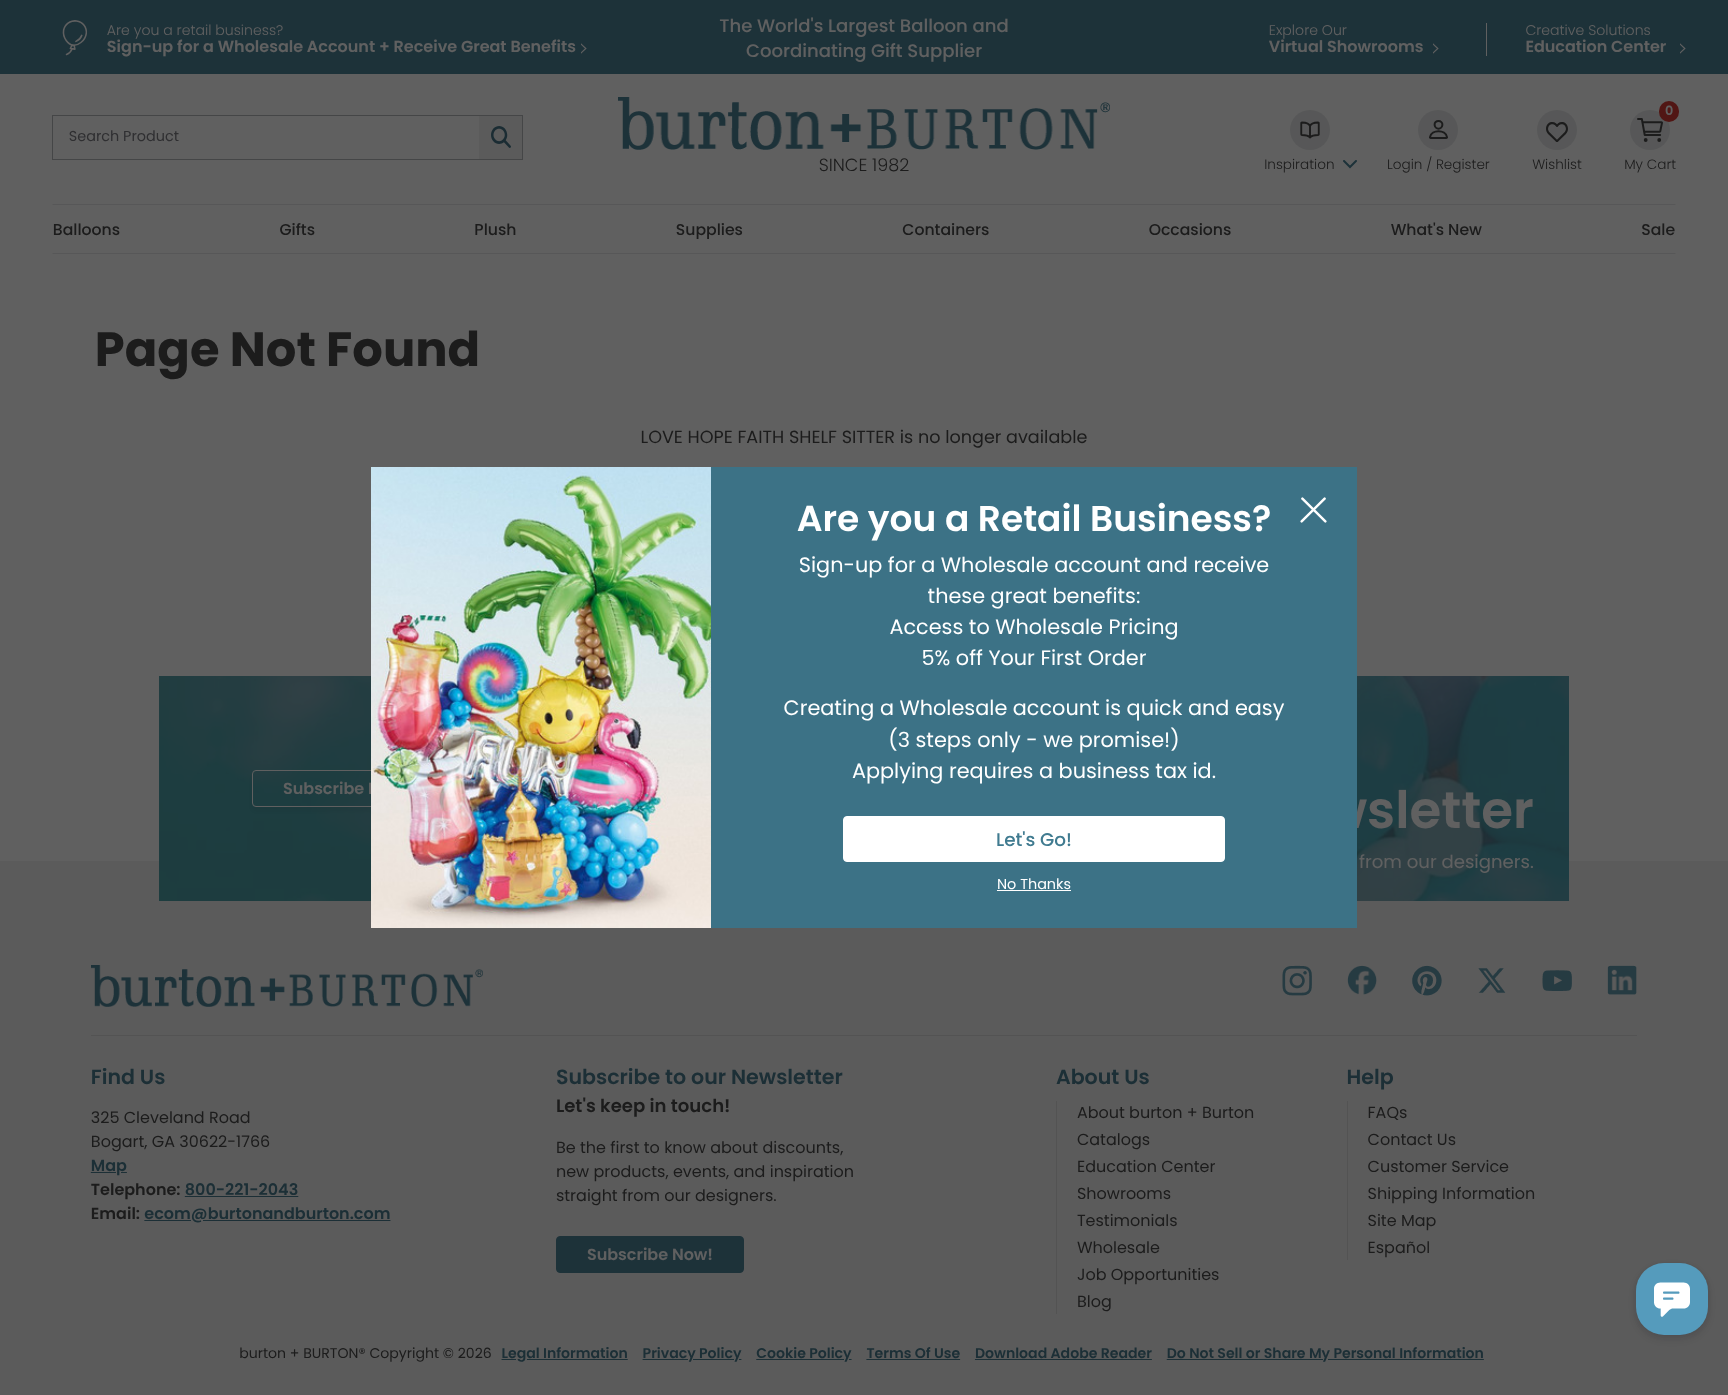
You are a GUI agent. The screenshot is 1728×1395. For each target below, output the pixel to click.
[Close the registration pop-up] (1313, 510)
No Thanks (1034, 885)
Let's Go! (1034, 840)
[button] (1672, 1299)
